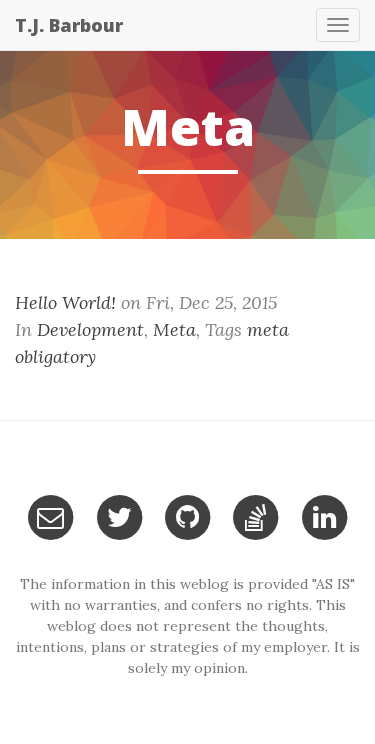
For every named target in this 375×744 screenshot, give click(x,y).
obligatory (55, 356)
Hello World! (65, 302)
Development (90, 329)
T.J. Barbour (69, 25)
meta (268, 329)
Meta (174, 329)
